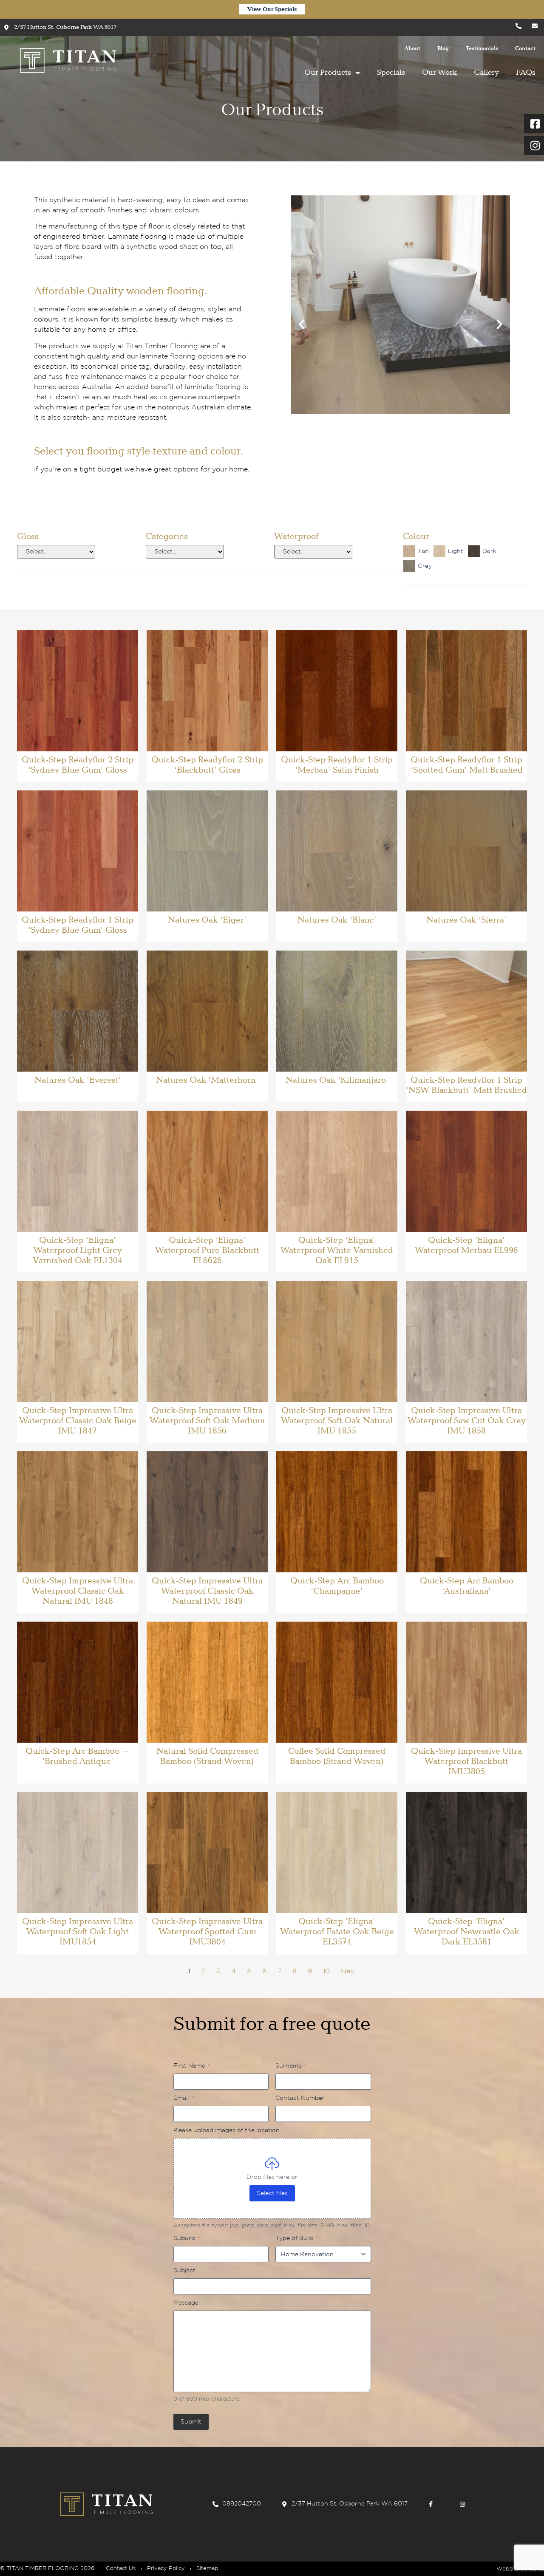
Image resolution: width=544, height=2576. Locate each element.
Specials (391, 73)
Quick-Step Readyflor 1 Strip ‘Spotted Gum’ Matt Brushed (467, 765)
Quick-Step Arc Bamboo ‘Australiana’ (467, 1586)
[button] (302, 324)
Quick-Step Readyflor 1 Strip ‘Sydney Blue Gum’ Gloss (78, 925)
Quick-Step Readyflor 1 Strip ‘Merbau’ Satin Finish (337, 765)
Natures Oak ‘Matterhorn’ (207, 1080)
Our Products (328, 73)
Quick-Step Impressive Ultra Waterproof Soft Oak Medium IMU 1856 (207, 1421)
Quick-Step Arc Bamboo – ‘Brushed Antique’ (78, 1756)
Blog (443, 49)
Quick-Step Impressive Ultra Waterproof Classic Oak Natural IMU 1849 (207, 1591)
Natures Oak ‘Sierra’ (466, 920)
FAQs (526, 73)
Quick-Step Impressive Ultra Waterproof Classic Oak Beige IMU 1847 (78, 1421)
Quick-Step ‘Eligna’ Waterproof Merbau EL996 (466, 1245)
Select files (272, 2193)
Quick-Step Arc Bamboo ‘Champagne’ (337, 1586)
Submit (191, 2422)
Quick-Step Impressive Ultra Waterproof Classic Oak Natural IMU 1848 (78, 1591)
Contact (525, 49)
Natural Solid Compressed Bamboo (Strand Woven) (207, 1756)
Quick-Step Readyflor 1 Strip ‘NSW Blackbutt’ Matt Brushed (466, 1085)
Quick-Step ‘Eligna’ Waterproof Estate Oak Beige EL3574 (337, 1932)
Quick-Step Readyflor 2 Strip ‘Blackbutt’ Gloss (207, 765)
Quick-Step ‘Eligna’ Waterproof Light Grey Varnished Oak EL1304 (78, 1250)
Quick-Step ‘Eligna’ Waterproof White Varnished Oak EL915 (337, 1250)
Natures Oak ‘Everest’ (78, 1080)
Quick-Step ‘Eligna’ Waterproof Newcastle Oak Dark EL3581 (467, 1932)
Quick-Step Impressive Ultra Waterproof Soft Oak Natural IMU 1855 (337, 1421)
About (412, 49)
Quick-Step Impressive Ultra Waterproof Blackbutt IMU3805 (466, 1761)
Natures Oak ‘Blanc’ (337, 920)
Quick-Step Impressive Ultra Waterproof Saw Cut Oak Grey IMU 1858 (467, 1421)
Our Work (439, 73)
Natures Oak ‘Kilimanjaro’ (337, 1080)
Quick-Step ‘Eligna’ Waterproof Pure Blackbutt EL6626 (207, 1250)
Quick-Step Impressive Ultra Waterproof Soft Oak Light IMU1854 (78, 1932)
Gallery (486, 73)
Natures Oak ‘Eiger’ (207, 920)
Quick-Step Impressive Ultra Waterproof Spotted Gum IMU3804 (207, 1932)
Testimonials (482, 49)
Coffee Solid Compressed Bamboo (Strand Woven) (337, 1756)
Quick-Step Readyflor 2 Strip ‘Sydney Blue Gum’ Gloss (78, 765)
